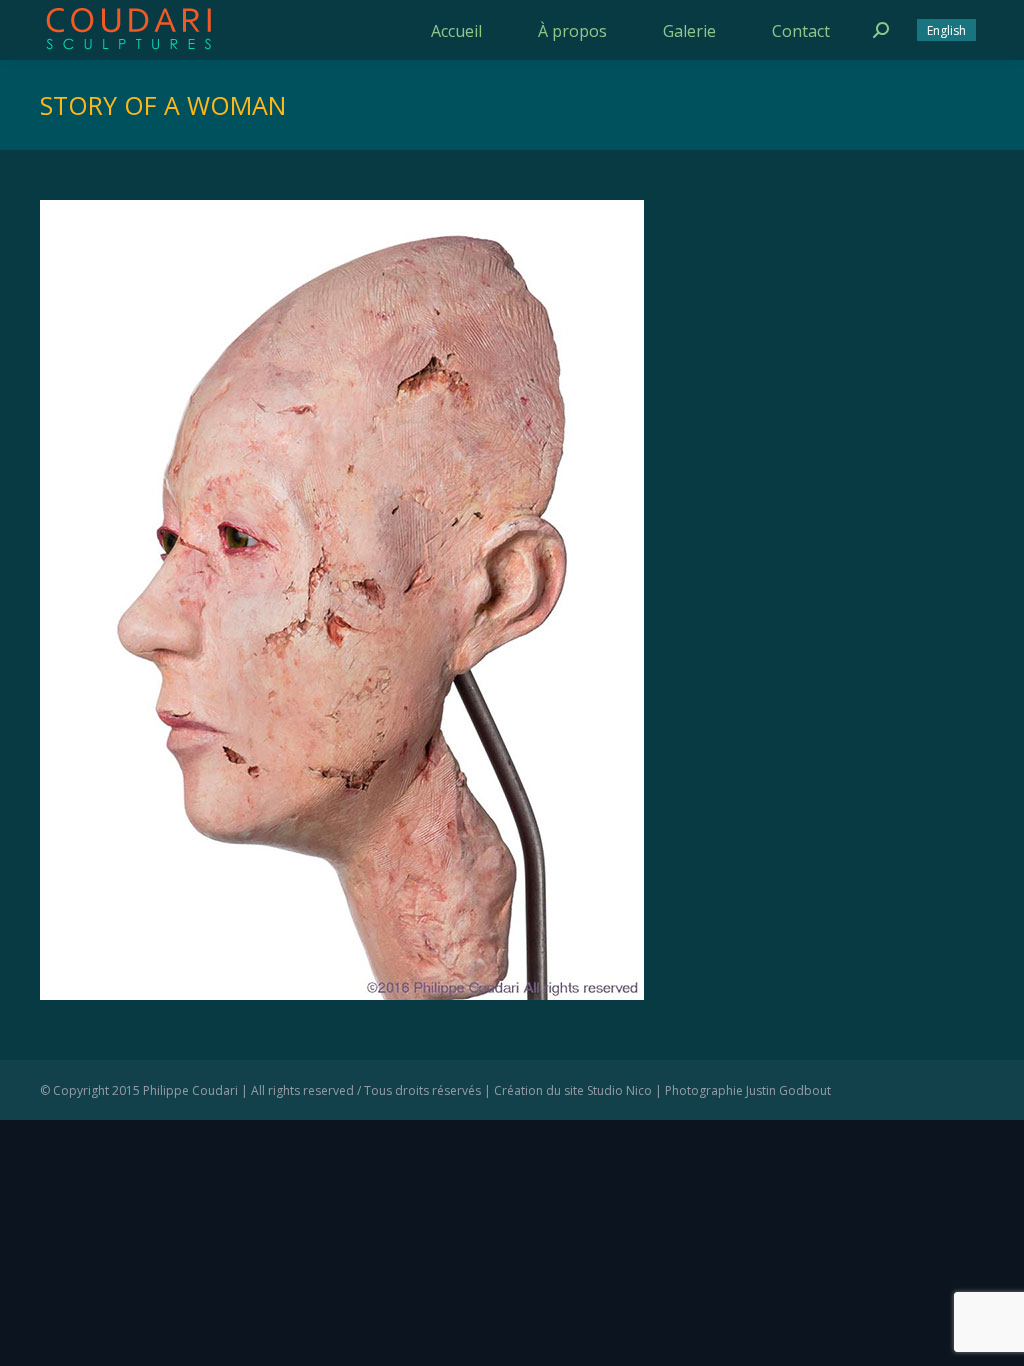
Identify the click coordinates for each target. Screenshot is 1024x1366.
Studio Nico (619, 1090)
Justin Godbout (788, 1090)
